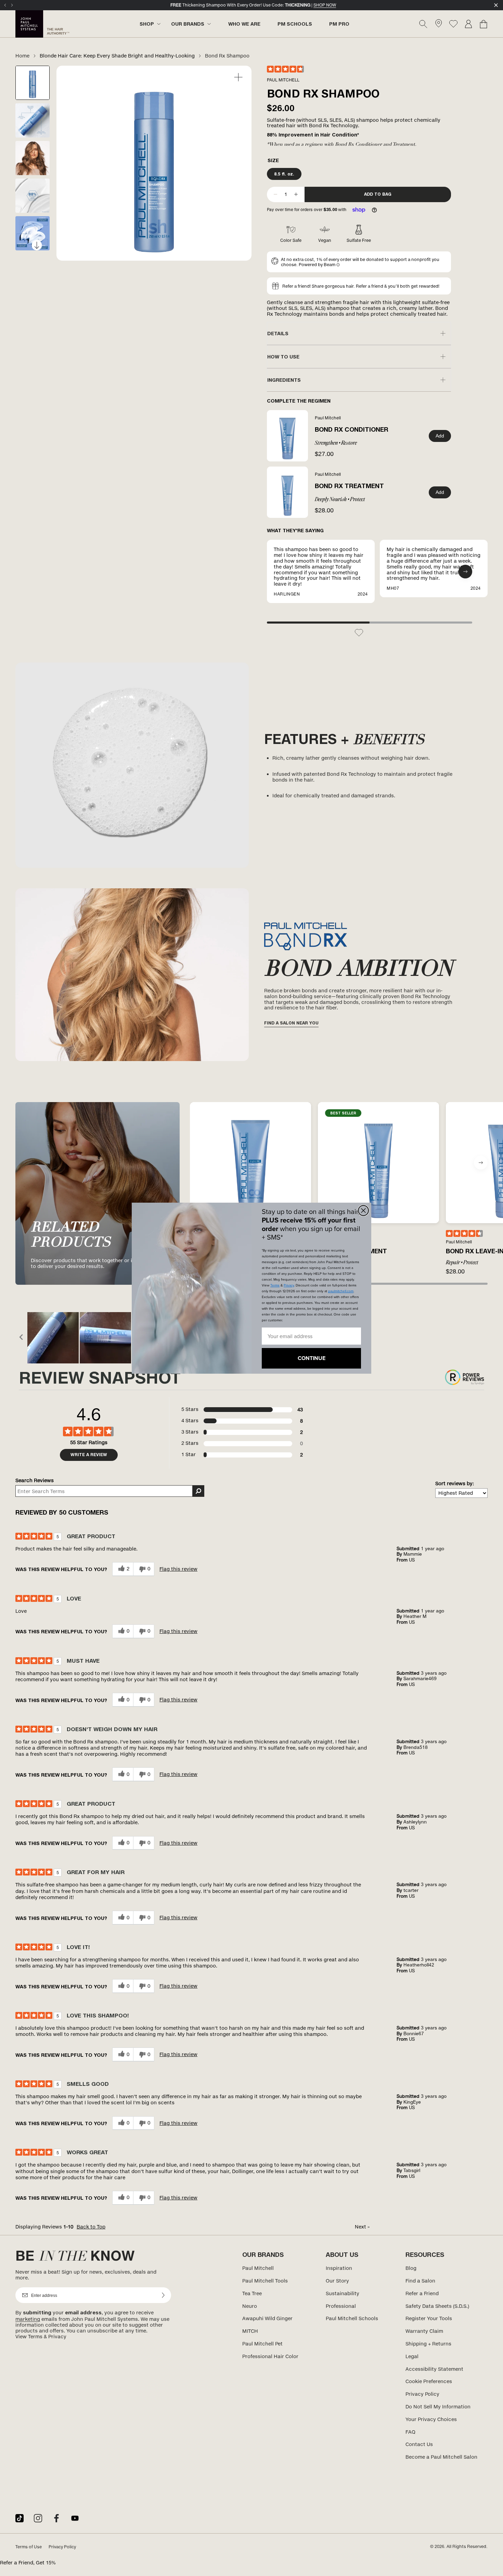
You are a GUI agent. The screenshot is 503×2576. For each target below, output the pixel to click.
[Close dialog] (363, 1211)
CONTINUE (312, 1358)
